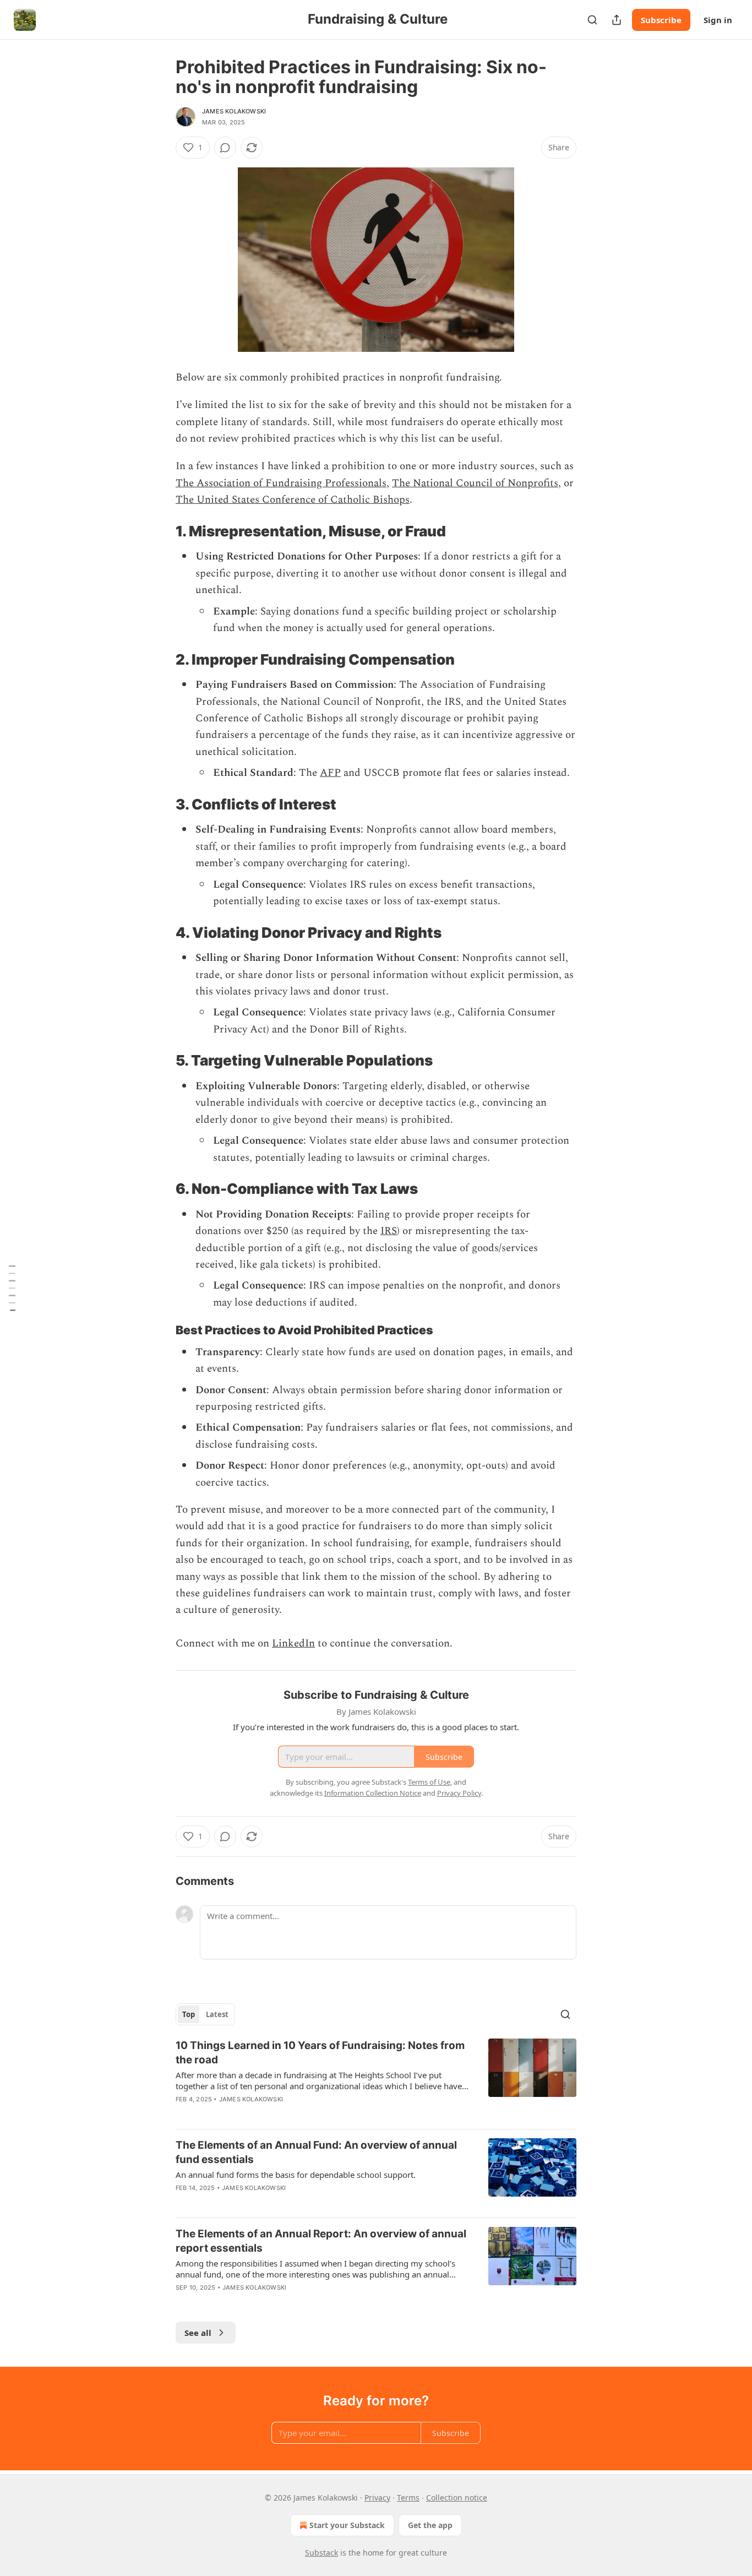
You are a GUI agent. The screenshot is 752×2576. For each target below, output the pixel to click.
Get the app (430, 2525)
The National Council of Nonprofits (475, 483)
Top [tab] (189, 2014)
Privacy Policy (459, 1793)
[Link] (160, 531)
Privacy (377, 2498)
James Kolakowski (234, 111)
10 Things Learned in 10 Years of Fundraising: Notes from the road (320, 2053)
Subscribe (661, 20)
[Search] (592, 20)
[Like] (183, 2202)
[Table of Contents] (12, 1288)
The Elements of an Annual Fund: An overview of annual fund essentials (316, 2152)
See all (198, 2333)
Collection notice (457, 2498)
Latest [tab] (217, 2014)
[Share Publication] (617, 20)
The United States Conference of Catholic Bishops (293, 500)
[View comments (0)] (225, 148)
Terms (408, 2498)
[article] (376, 2079)
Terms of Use (429, 1782)
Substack (321, 2553)
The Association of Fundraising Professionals (281, 483)
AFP (330, 773)
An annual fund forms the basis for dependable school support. (296, 2175)
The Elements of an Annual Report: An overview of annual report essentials (321, 2241)
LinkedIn (293, 1643)
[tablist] (205, 2014)
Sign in (718, 20)
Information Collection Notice (373, 1793)
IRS (389, 1231)
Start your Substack (347, 2525)
